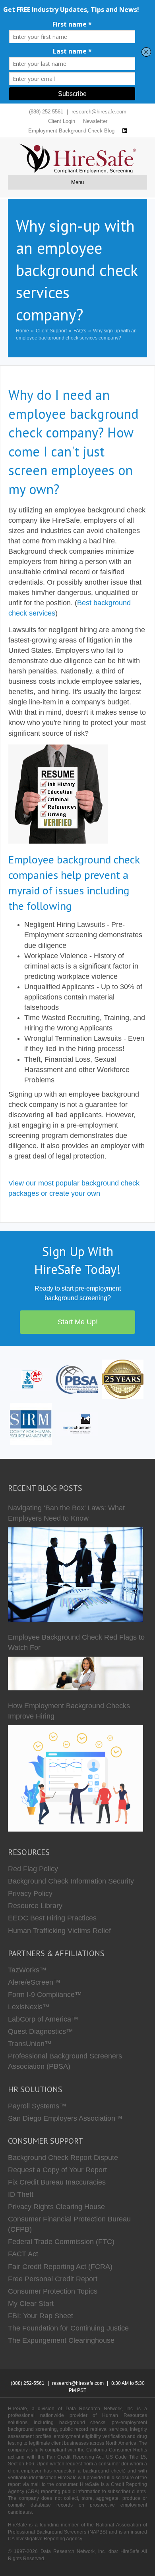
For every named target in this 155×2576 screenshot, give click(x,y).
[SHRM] (31, 1423)
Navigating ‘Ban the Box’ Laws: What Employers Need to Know (66, 1513)
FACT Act (23, 2254)
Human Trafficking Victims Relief (59, 1931)
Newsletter (95, 121)
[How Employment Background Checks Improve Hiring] (76, 1778)
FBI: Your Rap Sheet (41, 2316)
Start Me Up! (78, 1322)
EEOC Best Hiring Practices (52, 1918)
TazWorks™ (27, 1970)
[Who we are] (123, 1379)
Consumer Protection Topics (53, 2291)
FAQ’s (80, 331)
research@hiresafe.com (99, 112)
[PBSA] (77, 1379)
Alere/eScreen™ (34, 1982)
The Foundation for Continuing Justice (68, 2328)
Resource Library (35, 1906)
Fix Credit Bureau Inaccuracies (57, 2182)
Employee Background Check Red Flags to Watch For (76, 1642)
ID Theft (21, 2194)
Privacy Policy (30, 1893)
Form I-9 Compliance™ (45, 1995)
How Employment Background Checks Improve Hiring (69, 1711)
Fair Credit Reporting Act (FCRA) (60, 2267)
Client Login (62, 121)
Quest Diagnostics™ (41, 2031)
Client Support (51, 331)
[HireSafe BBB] (31, 1379)
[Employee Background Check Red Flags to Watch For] (76, 1674)
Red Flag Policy (33, 1869)
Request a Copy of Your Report (57, 2170)
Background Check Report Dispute (63, 2158)
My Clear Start (31, 2304)
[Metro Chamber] (77, 1423)
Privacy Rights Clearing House (56, 2207)
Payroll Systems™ (37, 2106)
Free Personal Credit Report (53, 2279)
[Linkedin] (125, 131)
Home (22, 331)
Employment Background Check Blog (71, 131)
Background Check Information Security (71, 1881)
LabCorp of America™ (43, 2019)
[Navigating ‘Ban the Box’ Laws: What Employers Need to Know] (76, 1575)
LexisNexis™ (29, 2007)
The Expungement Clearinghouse (61, 2340)
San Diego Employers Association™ (65, 2118)
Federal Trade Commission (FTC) (61, 2242)
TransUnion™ (30, 2044)
